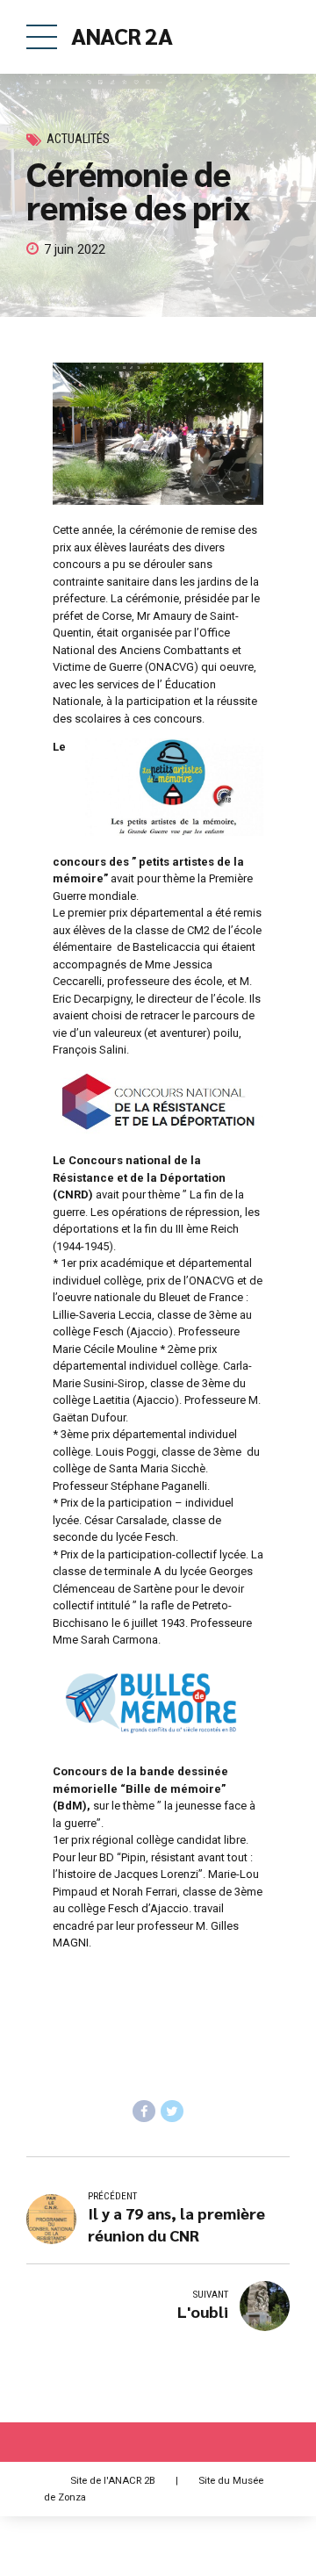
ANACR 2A (122, 35)
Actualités (78, 139)
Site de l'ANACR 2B (113, 2480)
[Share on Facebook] (144, 2112)
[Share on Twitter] (172, 2112)
